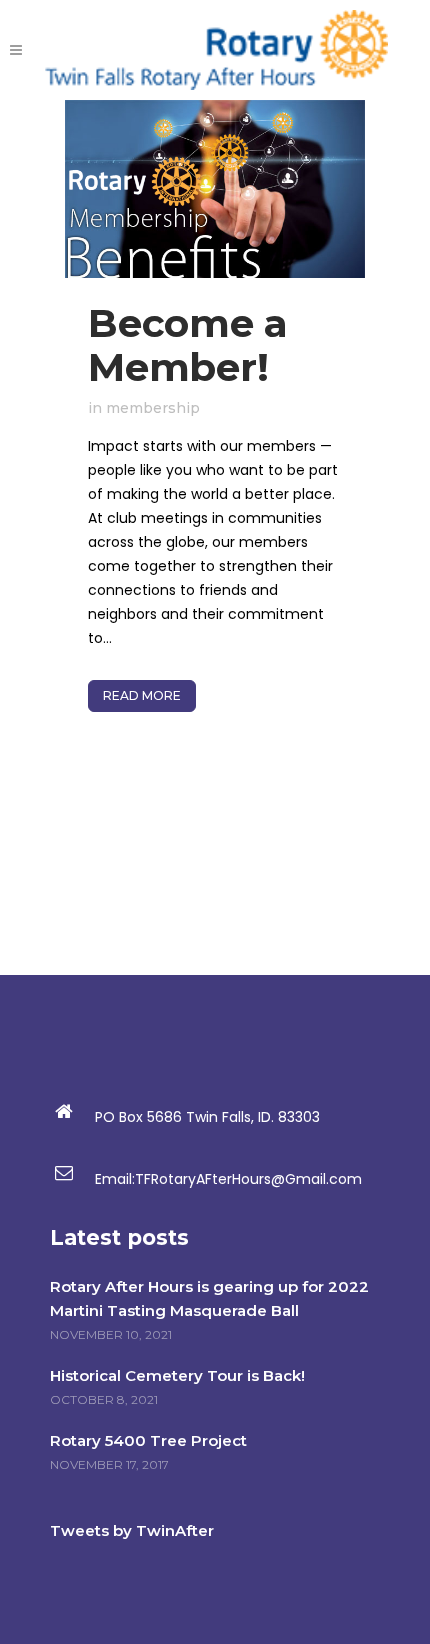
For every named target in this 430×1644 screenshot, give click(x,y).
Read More (142, 695)
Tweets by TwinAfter (132, 1530)
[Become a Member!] (215, 189)
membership (153, 408)
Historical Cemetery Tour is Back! (177, 1375)
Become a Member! (188, 345)
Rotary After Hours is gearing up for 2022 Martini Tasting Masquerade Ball (209, 1298)
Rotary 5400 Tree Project (148, 1440)
